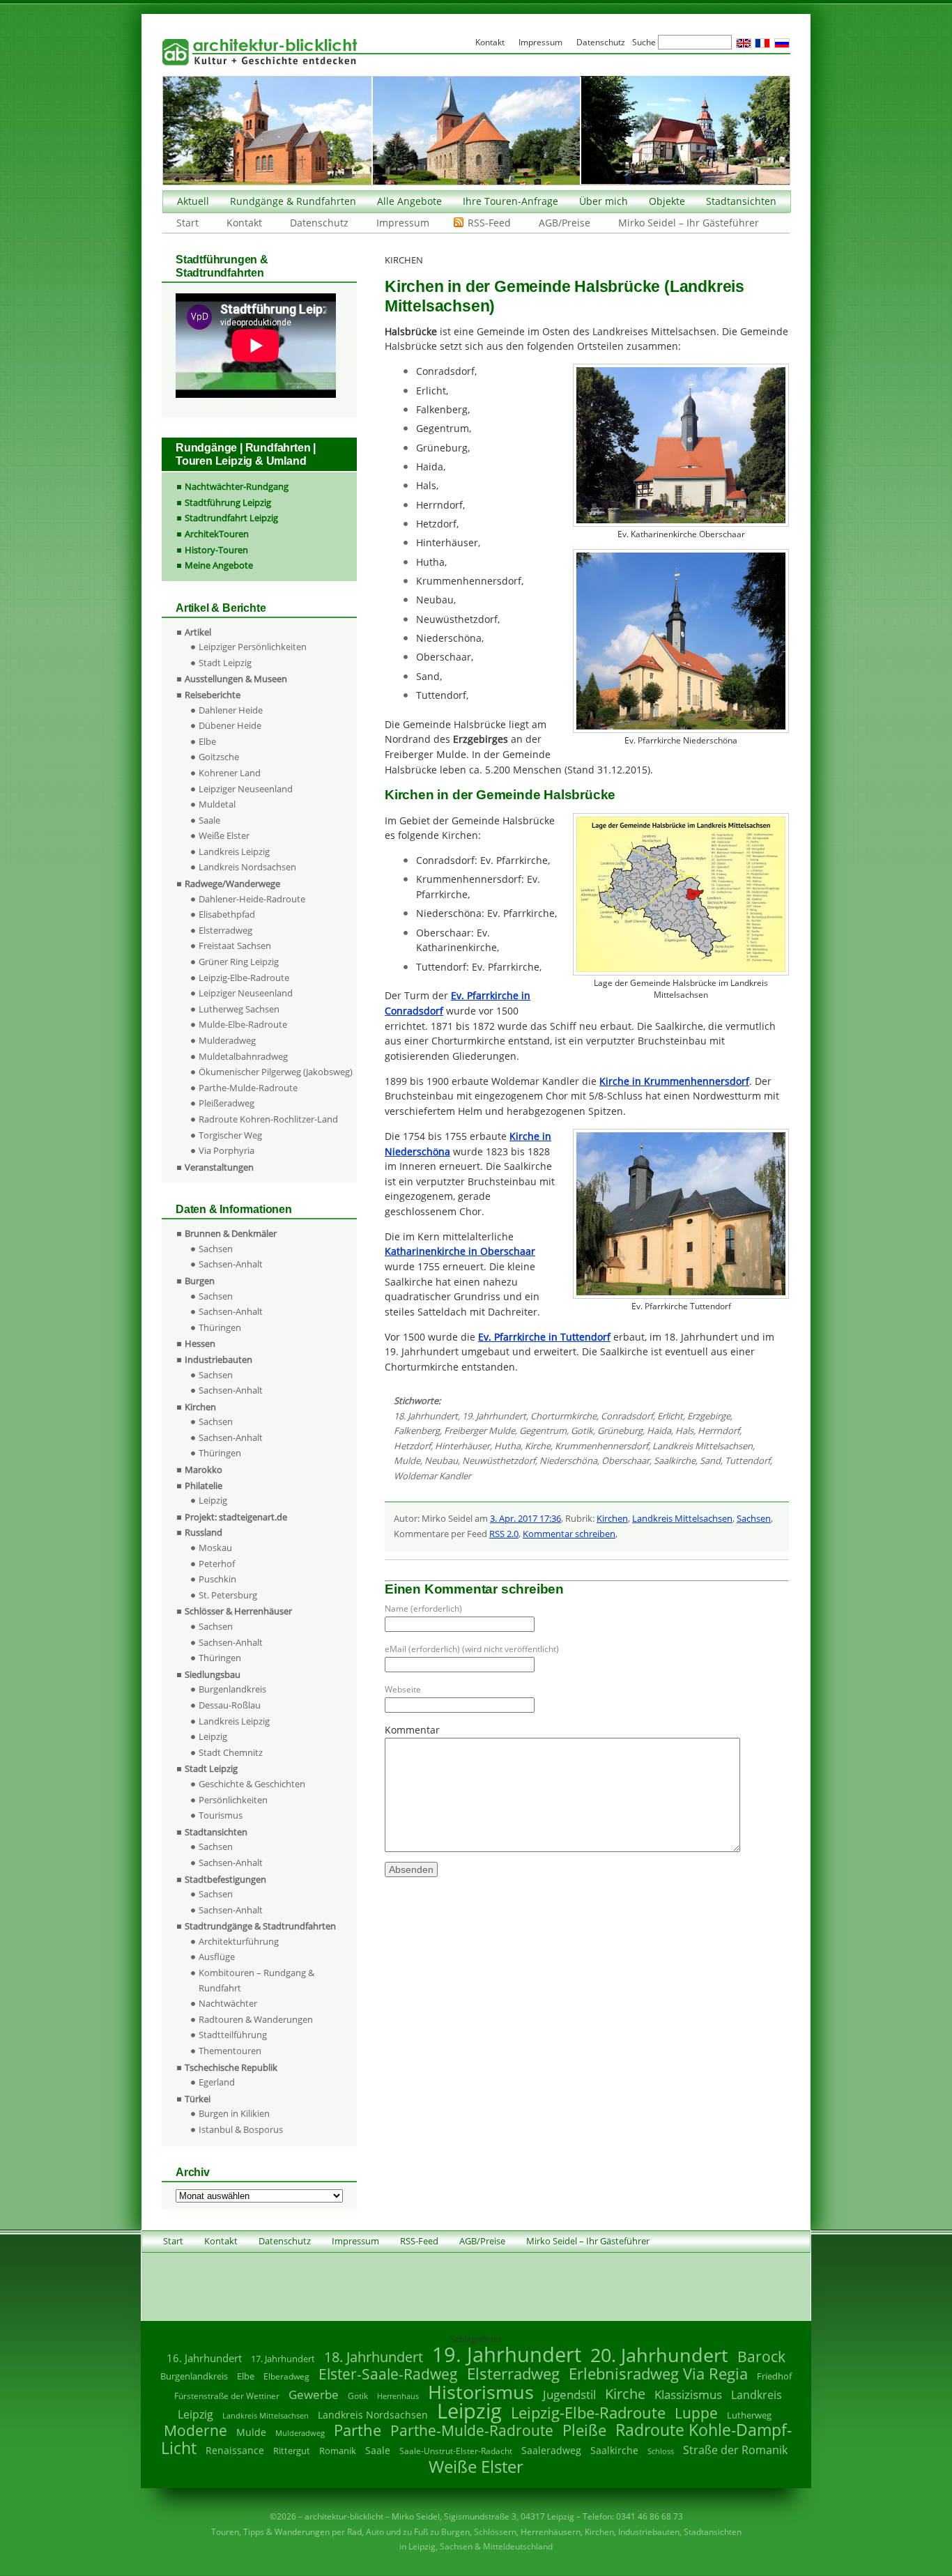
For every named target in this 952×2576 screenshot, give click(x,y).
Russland (204, 1532)
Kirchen (612, 1518)
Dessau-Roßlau (230, 1705)
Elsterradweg (225, 930)
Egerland (217, 2082)
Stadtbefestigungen (225, 1879)
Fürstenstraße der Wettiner (227, 2396)
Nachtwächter (228, 2003)
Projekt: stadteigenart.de (236, 1517)
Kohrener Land (230, 773)
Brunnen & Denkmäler (231, 1233)
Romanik (338, 2451)
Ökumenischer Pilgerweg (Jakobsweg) (276, 1072)
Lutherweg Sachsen (239, 1009)
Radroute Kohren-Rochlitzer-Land (268, 1119)
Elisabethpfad (227, 914)
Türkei (198, 2099)
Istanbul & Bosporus (241, 2129)
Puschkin (217, 1579)
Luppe (696, 2413)
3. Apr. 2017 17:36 (525, 1518)
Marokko (204, 1470)
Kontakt (244, 223)
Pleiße (584, 2430)
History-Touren (216, 550)
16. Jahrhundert (204, 2358)
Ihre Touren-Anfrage (510, 201)
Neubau (441, 1460)
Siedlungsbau (213, 1674)
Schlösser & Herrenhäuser (238, 1611)
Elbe (207, 741)
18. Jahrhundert (426, 1416)
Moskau (215, 1548)
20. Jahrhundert (659, 2355)
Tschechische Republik (231, 2067)
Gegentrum (543, 1430)
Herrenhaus (398, 2396)
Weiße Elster (224, 835)
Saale (209, 820)
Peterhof (217, 1564)
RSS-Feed (489, 223)
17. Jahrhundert (283, 2359)
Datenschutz (319, 223)
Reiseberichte (213, 695)
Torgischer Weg (230, 1135)
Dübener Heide (230, 725)
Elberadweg (286, 2376)
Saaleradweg (551, 2450)
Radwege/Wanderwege (232, 884)
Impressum (403, 223)
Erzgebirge (709, 1416)
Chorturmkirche (563, 1416)
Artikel (198, 632)
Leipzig (213, 1500)
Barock (761, 2356)
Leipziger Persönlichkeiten (253, 647)
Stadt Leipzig (225, 663)
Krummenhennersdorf (601, 1446)
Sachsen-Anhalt (231, 1264)
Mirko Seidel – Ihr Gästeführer (689, 223)
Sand (710, 1460)
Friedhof (774, 2376)
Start (187, 223)
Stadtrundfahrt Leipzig (231, 518)
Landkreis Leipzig (234, 851)
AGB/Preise (565, 223)
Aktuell (193, 201)
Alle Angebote (409, 201)
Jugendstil (569, 2394)
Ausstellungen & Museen (236, 679)
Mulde (407, 1460)
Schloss (661, 2451)
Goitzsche (219, 757)
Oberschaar (625, 1460)
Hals (684, 1430)
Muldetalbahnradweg (243, 1056)
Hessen (200, 1343)
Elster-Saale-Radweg (388, 2374)
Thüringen (220, 1327)
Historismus (481, 2392)
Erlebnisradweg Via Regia (658, 2373)
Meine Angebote (219, 565)
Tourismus (221, 1815)
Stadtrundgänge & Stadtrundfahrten (260, 1926)
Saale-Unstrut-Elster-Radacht (456, 2451)
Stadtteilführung (233, 2035)
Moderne (195, 2430)
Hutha (507, 1446)
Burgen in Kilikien (234, 2113)
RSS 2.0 (504, 1534)
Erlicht (670, 1416)
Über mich (604, 201)
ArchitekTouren (217, 534)
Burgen (200, 1281)
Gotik (582, 1430)
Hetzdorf (412, 1446)
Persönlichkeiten (233, 1800)
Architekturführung (239, 1941)
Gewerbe (314, 2394)
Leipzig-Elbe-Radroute (244, 978)
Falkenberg (417, 1430)
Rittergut (292, 2451)
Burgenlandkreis (232, 1689)
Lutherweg (749, 2415)
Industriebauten (218, 1359)
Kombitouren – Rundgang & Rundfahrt (256, 1980)
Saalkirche (675, 1460)
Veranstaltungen (219, 1167)
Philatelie (204, 1486)
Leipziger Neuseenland (246, 789)
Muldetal (217, 804)
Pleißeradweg (227, 1103)
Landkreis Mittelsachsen (703, 1446)
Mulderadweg (227, 1040)
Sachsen (754, 1518)
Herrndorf (719, 1430)
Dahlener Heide (231, 710)
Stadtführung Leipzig (228, 502)
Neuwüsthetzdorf (499, 1460)
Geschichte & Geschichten (252, 1784)
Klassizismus (688, 2394)
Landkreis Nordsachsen (247, 867)
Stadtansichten (741, 201)
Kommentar (412, 1730)
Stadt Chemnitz (231, 1752)
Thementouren (230, 2051)
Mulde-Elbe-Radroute (243, 1024)
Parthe (358, 2430)
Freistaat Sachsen (235, 946)
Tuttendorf (747, 1460)
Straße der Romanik (735, 2450)
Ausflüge (217, 1957)
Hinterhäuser (462, 1446)
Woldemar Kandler (432, 1476)
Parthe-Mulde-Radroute (248, 1088)
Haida (659, 1430)
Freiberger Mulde (479, 1430)
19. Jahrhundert (494, 1416)
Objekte (667, 201)
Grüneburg (620, 1430)
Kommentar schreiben (569, 1534)
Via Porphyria (227, 1150)
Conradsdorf (627, 1416)
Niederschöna (568, 1460)
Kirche (538, 1446)
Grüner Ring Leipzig (239, 962)
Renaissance (235, 2450)
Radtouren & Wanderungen (256, 2019)
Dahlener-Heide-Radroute (252, 899)
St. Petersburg (228, 1595)
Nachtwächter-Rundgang (237, 486)
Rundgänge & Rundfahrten (293, 201)
